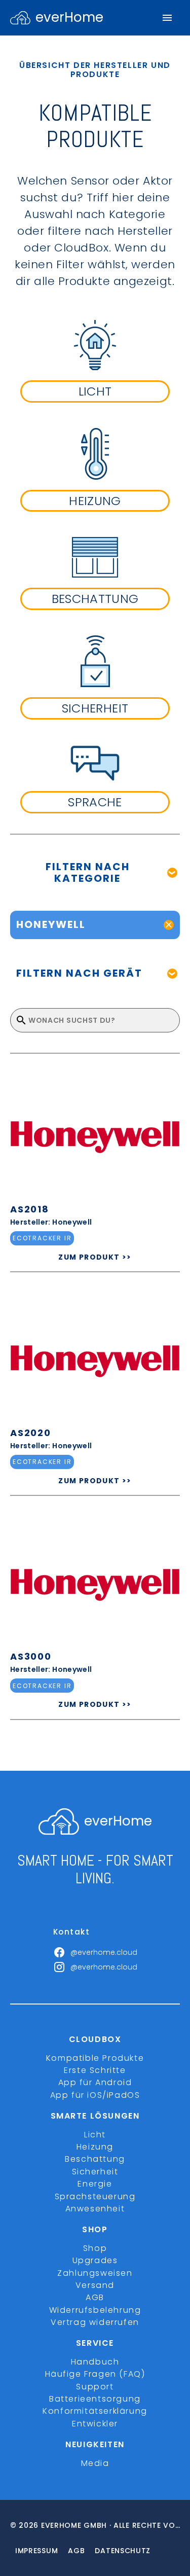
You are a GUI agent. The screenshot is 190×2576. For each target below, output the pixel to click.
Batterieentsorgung (95, 2399)
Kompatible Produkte (95, 2058)
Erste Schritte (95, 2070)
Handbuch (95, 2362)
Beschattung (95, 2159)
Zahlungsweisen (95, 2273)
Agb (76, 2551)
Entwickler (95, 2424)
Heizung (95, 2147)
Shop (95, 2248)
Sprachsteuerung (95, 2196)
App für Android (95, 2082)
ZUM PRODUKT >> (95, 1257)
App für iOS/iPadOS (95, 2095)
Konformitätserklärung (95, 2411)
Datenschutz (123, 2551)
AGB (95, 2297)
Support (95, 2387)
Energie (95, 2184)
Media (95, 2463)
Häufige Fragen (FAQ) (95, 2374)
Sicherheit (95, 2172)
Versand (95, 2285)
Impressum (36, 2551)
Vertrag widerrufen (95, 2322)
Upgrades (95, 2260)
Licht (95, 2135)
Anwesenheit (95, 2209)
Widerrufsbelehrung (95, 2310)
